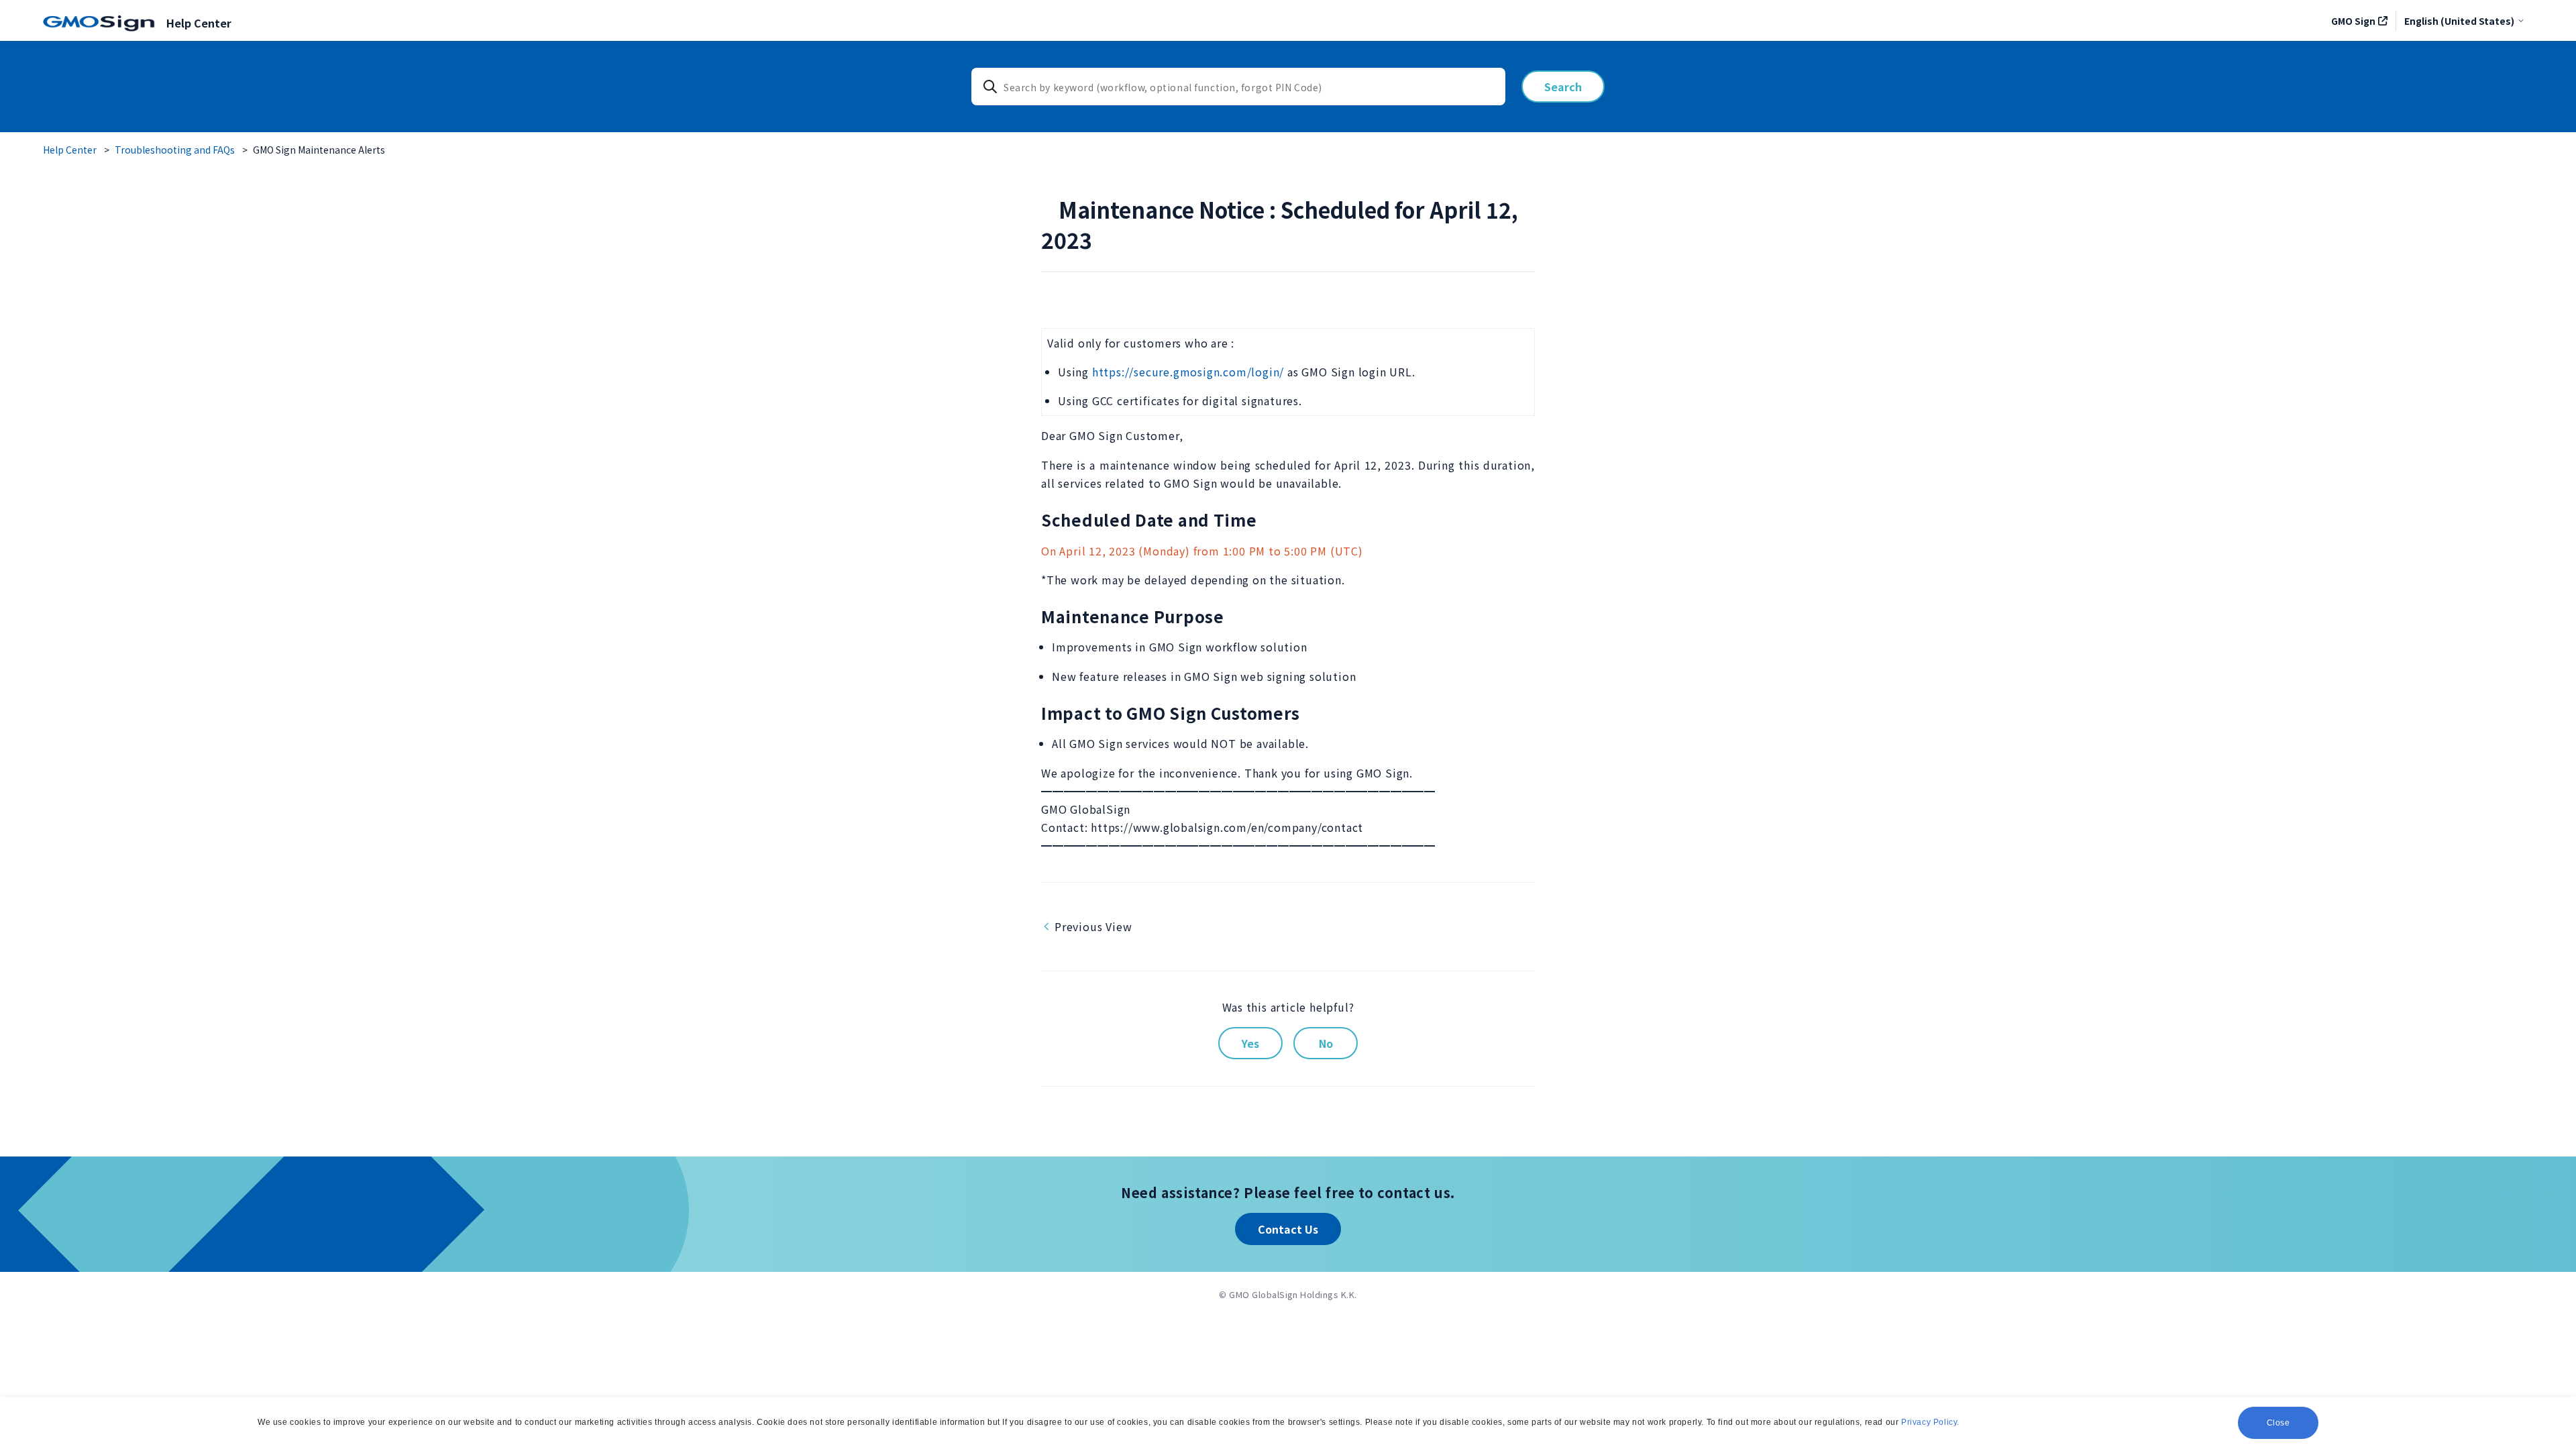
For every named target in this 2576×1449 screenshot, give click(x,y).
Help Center (70, 150)
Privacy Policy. (1930, 1422)
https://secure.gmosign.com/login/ (1188, 372)
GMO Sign (2353, 21)
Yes (1250, 1043)
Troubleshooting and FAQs (175, 150)
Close (2278, 1423)
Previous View (1093, 926)
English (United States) (2459, 21)
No (1326, 1043)
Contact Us (1288, 1229)
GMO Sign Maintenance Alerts (319, 150)
